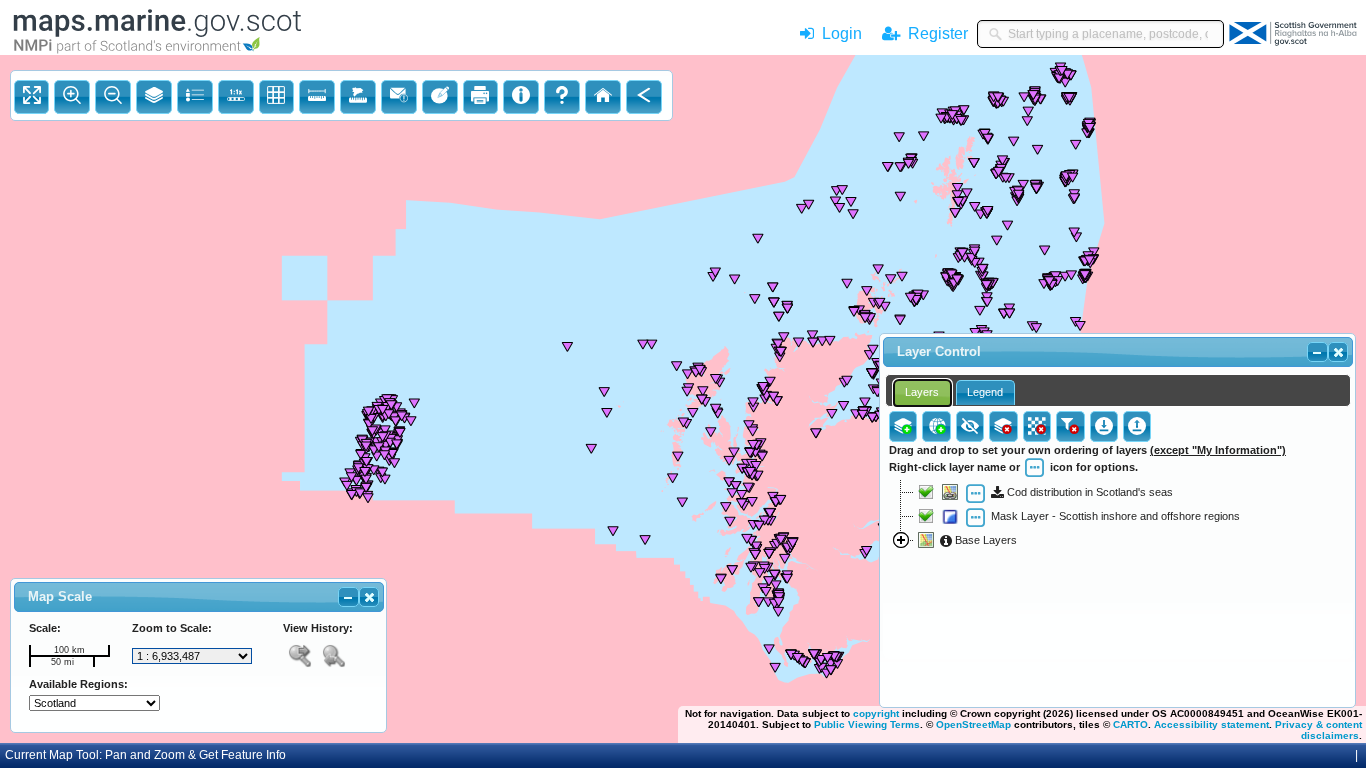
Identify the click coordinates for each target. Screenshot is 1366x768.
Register (934, 33)
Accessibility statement (1211, 724)
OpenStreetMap (973, 724)
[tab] (922, 393)
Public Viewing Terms (867, 724)
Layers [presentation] (922, 392)
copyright (876, 713)
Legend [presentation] (985, 392)
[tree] (1117, 579)
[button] (369, 597)
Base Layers (984, 540)
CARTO (1130, 724)
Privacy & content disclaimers (1318, 730)
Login (842, 33)
